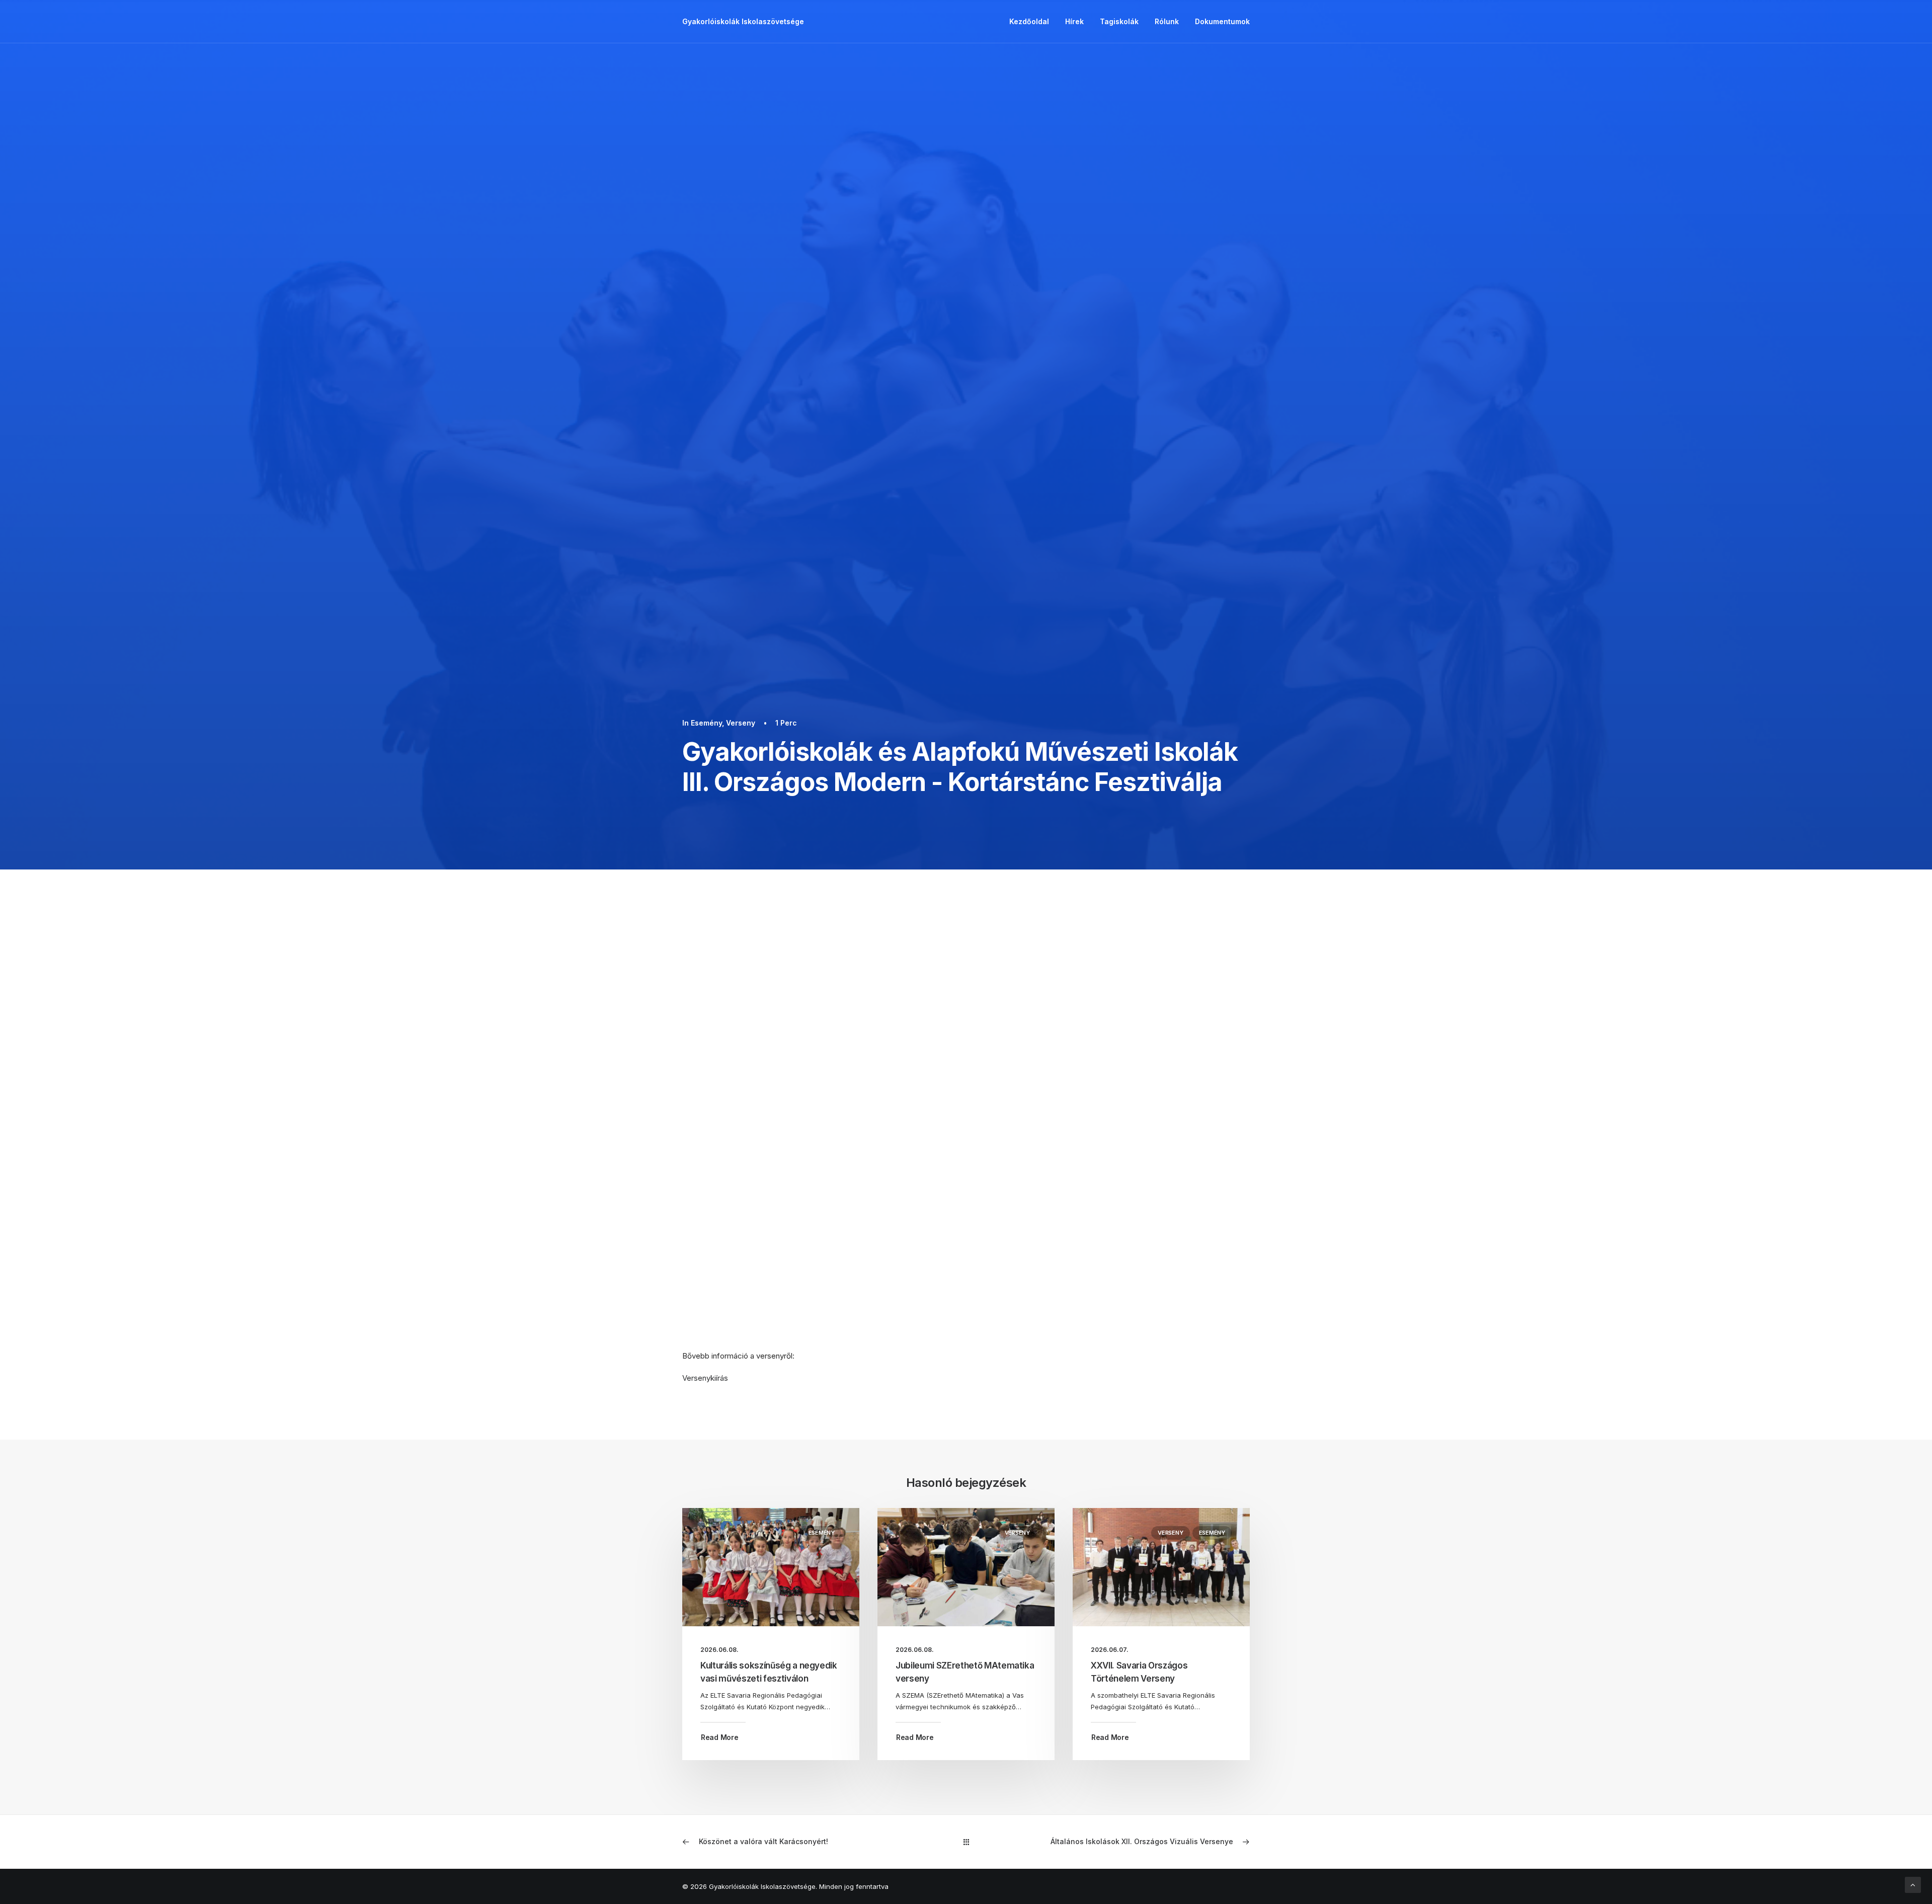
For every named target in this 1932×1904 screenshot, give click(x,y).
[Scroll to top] (1913, 1884)
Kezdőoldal (1029, 21)
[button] (771, 1567)
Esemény (706, 723)
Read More (719, 1737)
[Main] (966, 1842)
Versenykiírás (705, 1378)
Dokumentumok (1222, 21)
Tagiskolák (1119, 21)
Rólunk (1167, 21)
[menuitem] (1033, 22)
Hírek (1074, 21)
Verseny (741, 723)
